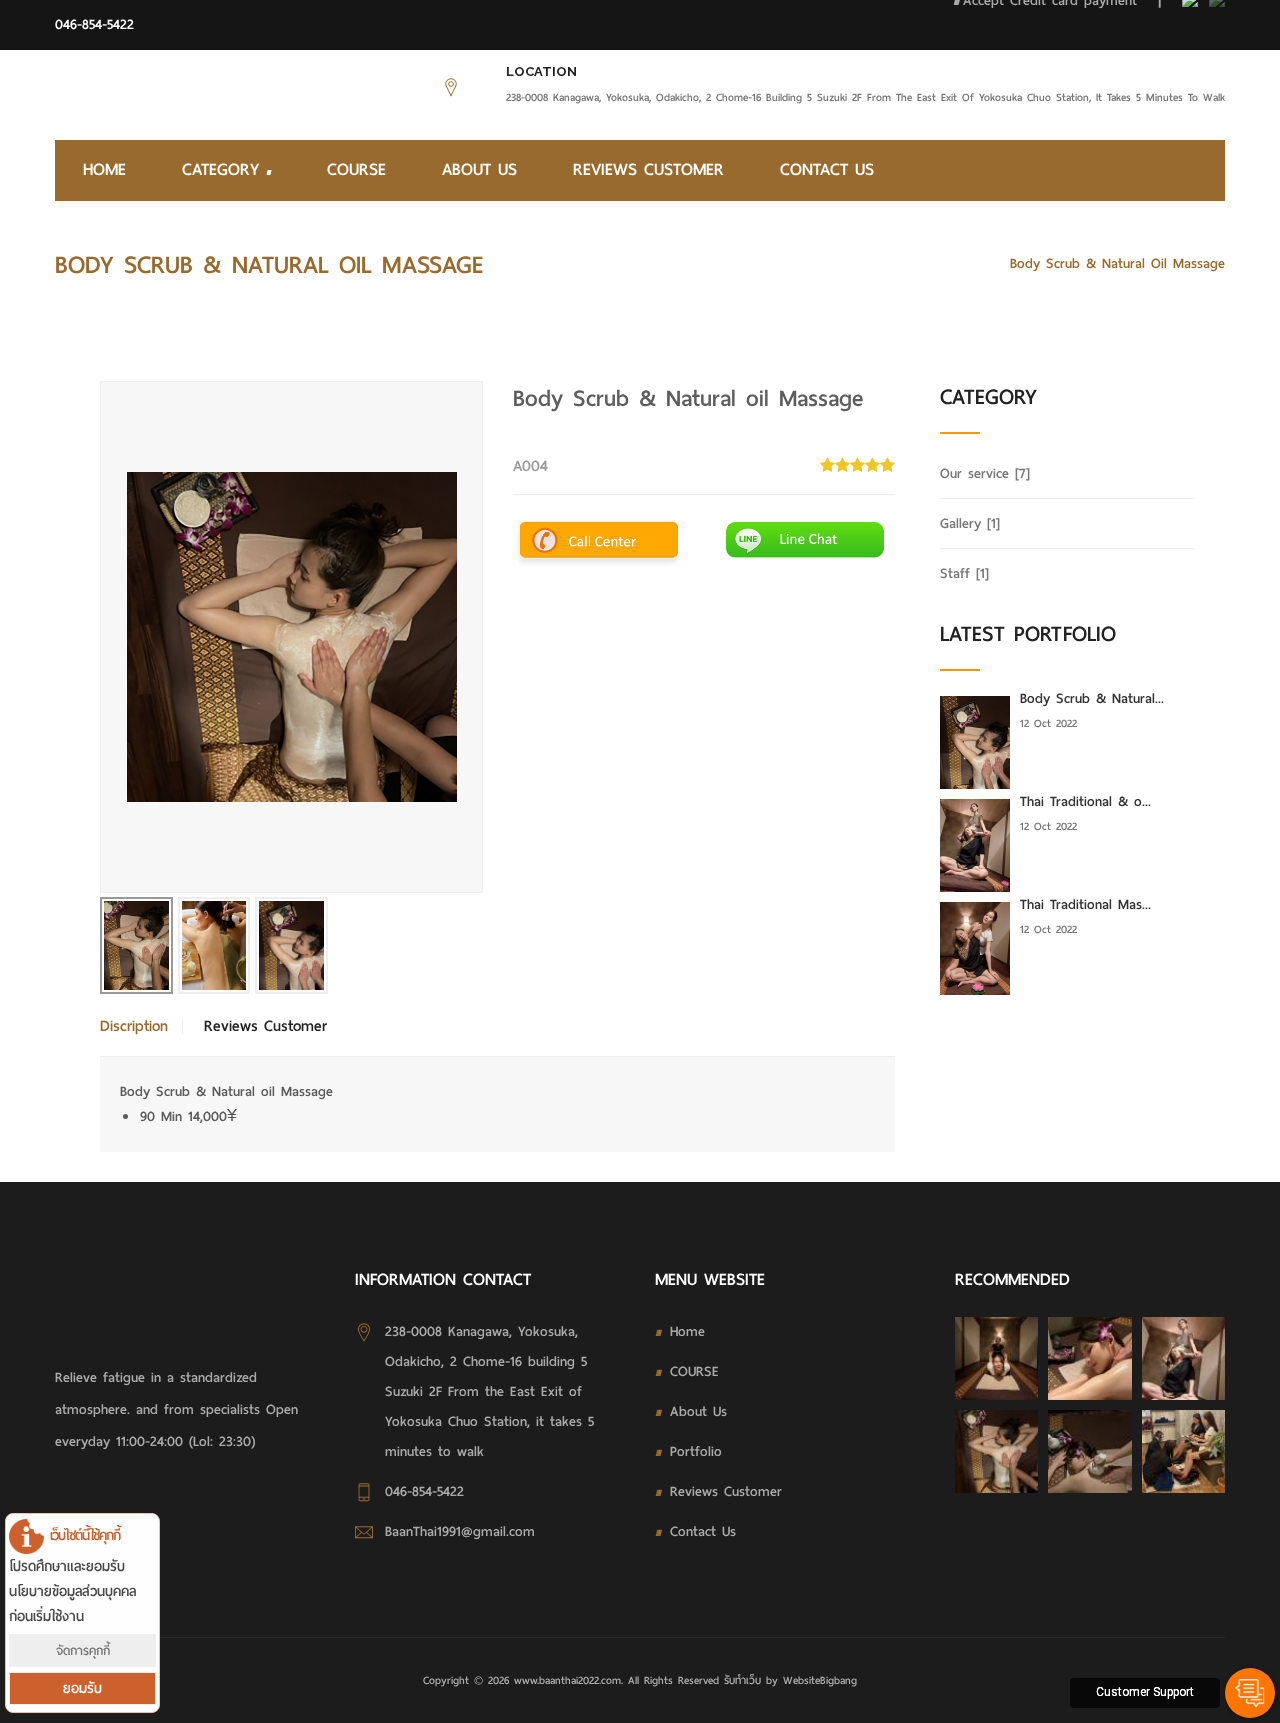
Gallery (970, 523)
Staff (964, 573)
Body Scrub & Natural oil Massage (1117, 263)
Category (224, 169)
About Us (479, 169)
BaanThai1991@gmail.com (460, 1531)
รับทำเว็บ (742, 1680)
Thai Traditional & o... (1085, 801)
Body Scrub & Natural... (1092, 698)
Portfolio (696, 1451)
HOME (869, 263)
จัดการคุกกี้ (83, 1650)
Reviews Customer (648, 169)
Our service (948, 263)
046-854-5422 (94, 24)
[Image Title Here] (996, 1358)
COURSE (356, 169)
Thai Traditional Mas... (1085, 904)
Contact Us (827, 169)
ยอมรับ (82, 1688)
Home (104, 169)
